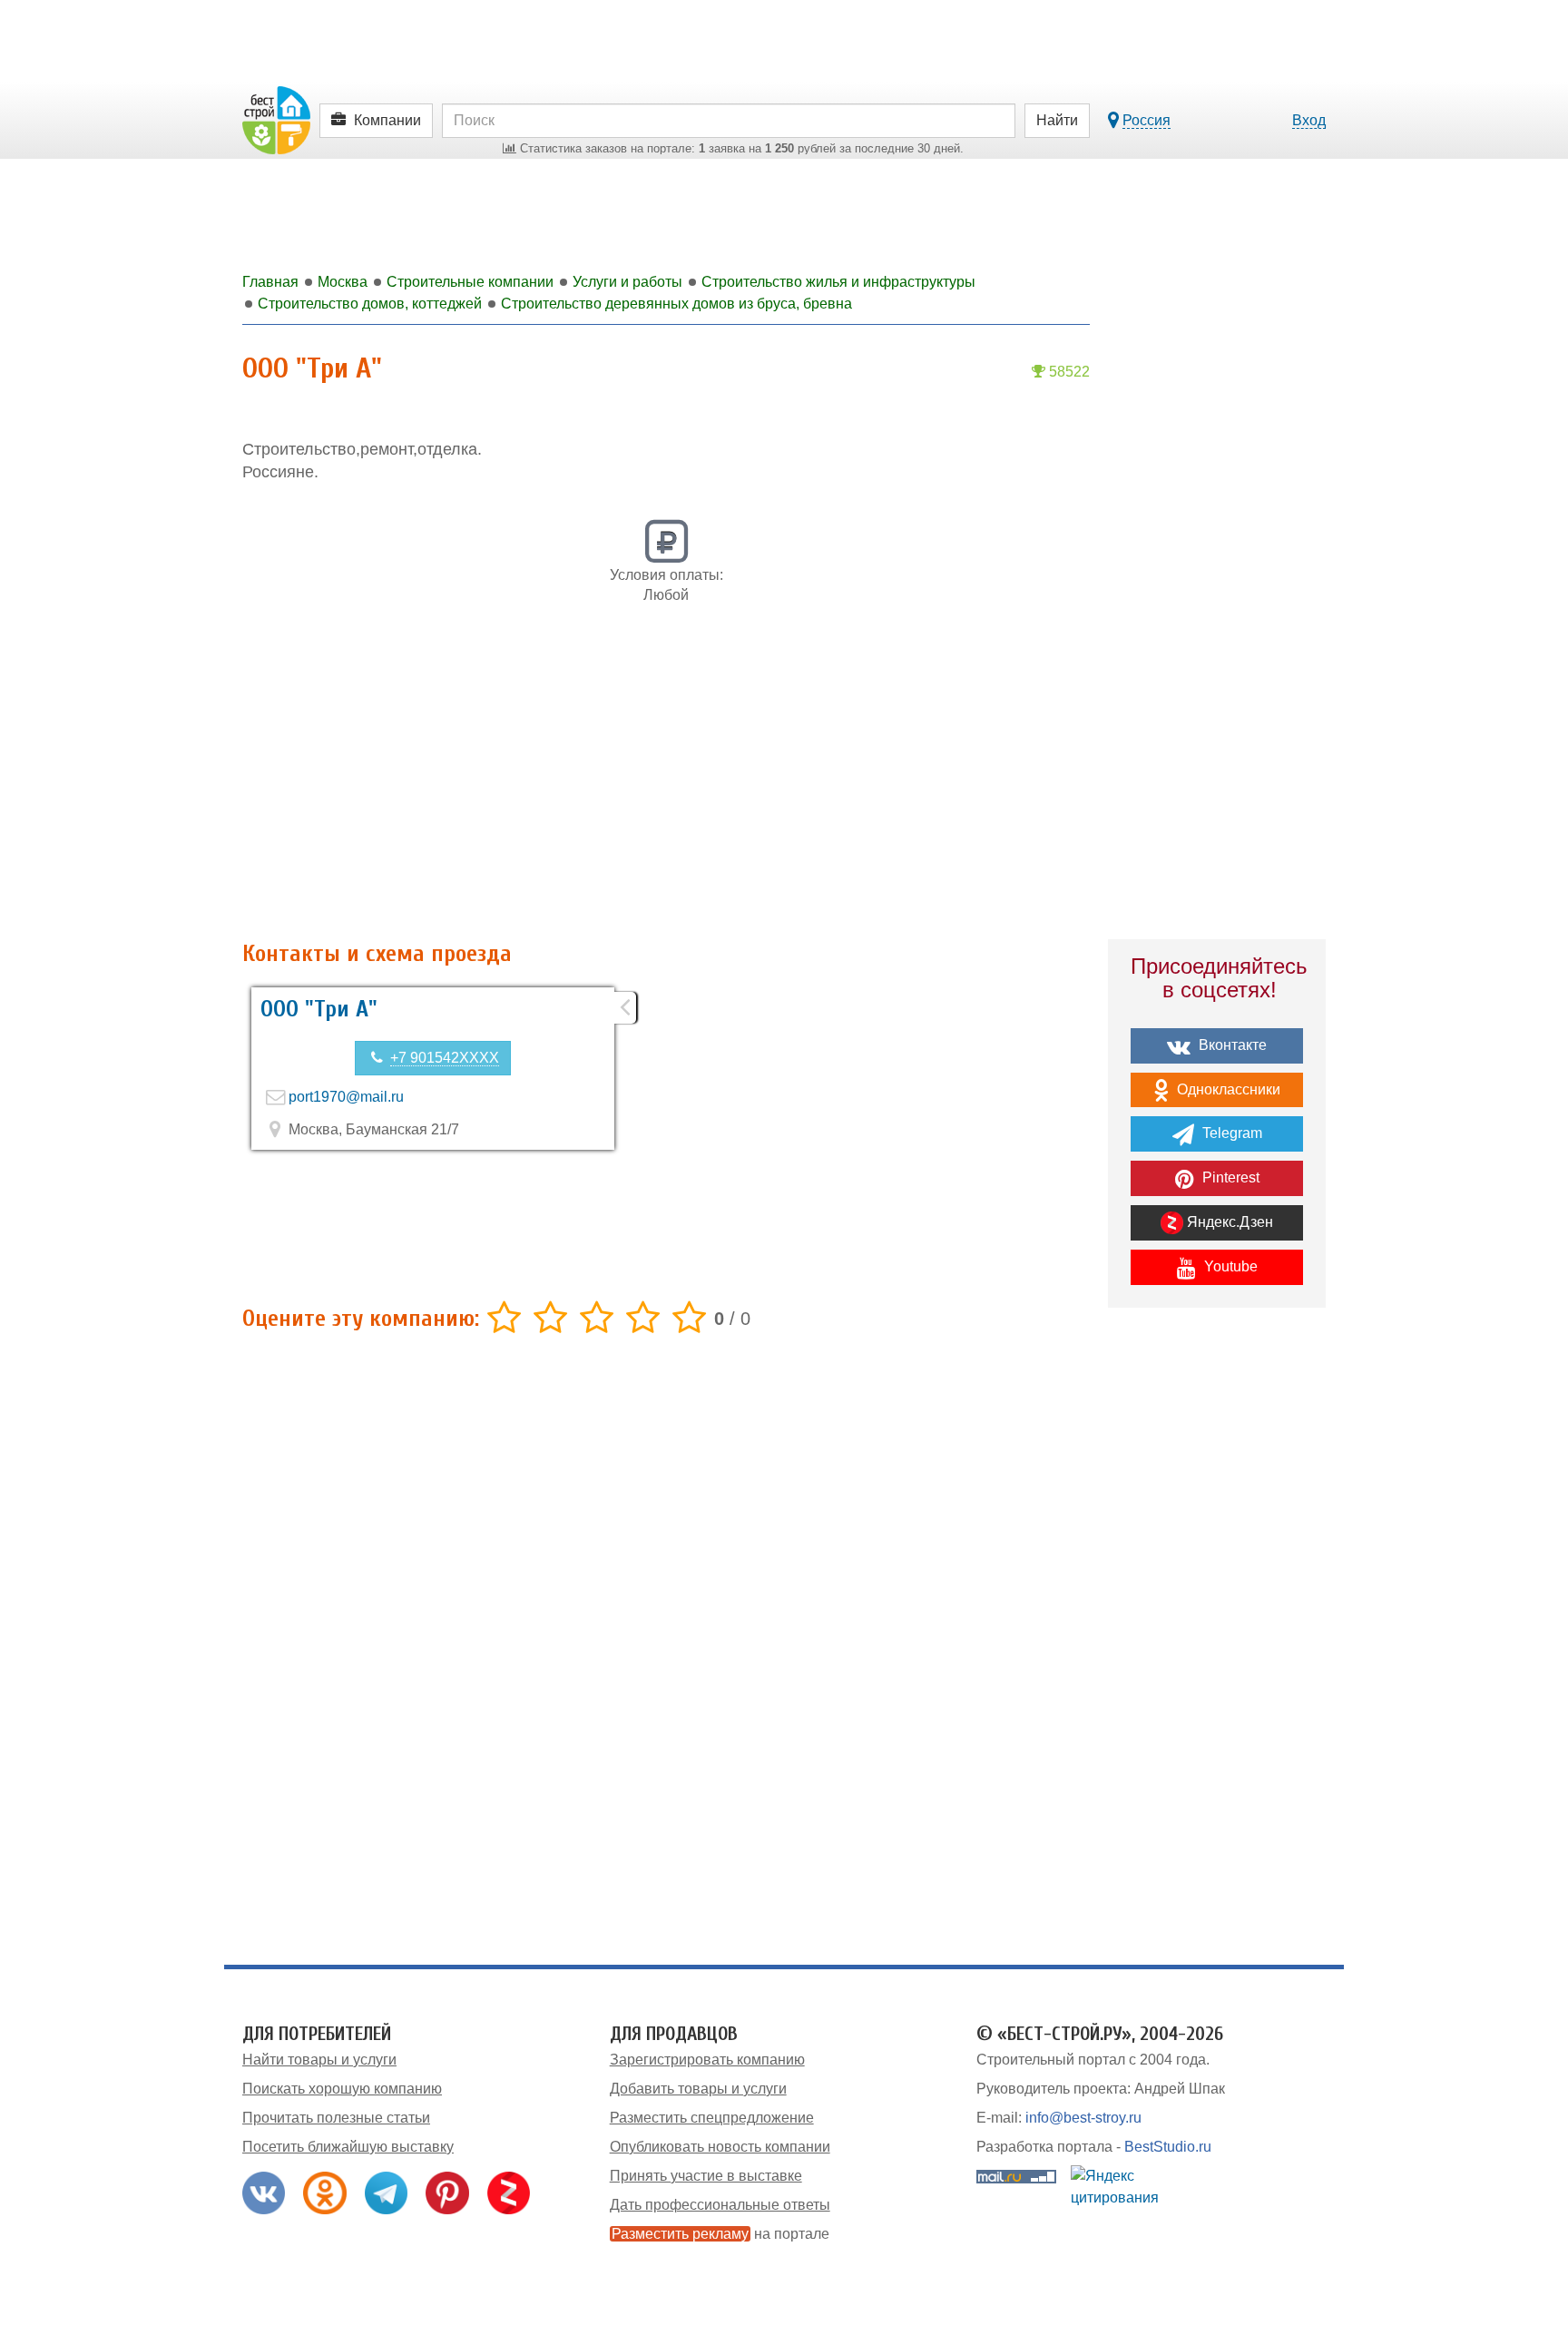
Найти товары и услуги (319, 2060)
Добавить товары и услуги (698, 2089)
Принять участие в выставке (706, 2176)
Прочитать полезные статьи (336, 2118)
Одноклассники (1227, 1089)
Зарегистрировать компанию (707, 2060)
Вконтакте (1231, 1045)
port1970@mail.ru (346, 1097)
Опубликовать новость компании (720, 2147)
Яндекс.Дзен (1228, 1222)
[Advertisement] (666, 782)
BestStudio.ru (1168, 2147)
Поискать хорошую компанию (342, 2089)
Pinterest (1229, 1177)
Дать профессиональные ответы (720, 2205)
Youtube (1229, 1266)
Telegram (1230, 1133)
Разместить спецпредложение (712, 2118)
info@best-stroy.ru (1083, 2118)
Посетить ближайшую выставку (348, 2147)
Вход (1309, 120)
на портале (720, 2234)
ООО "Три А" (319, 1009)
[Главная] (276, 119)
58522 (1068, 372)
